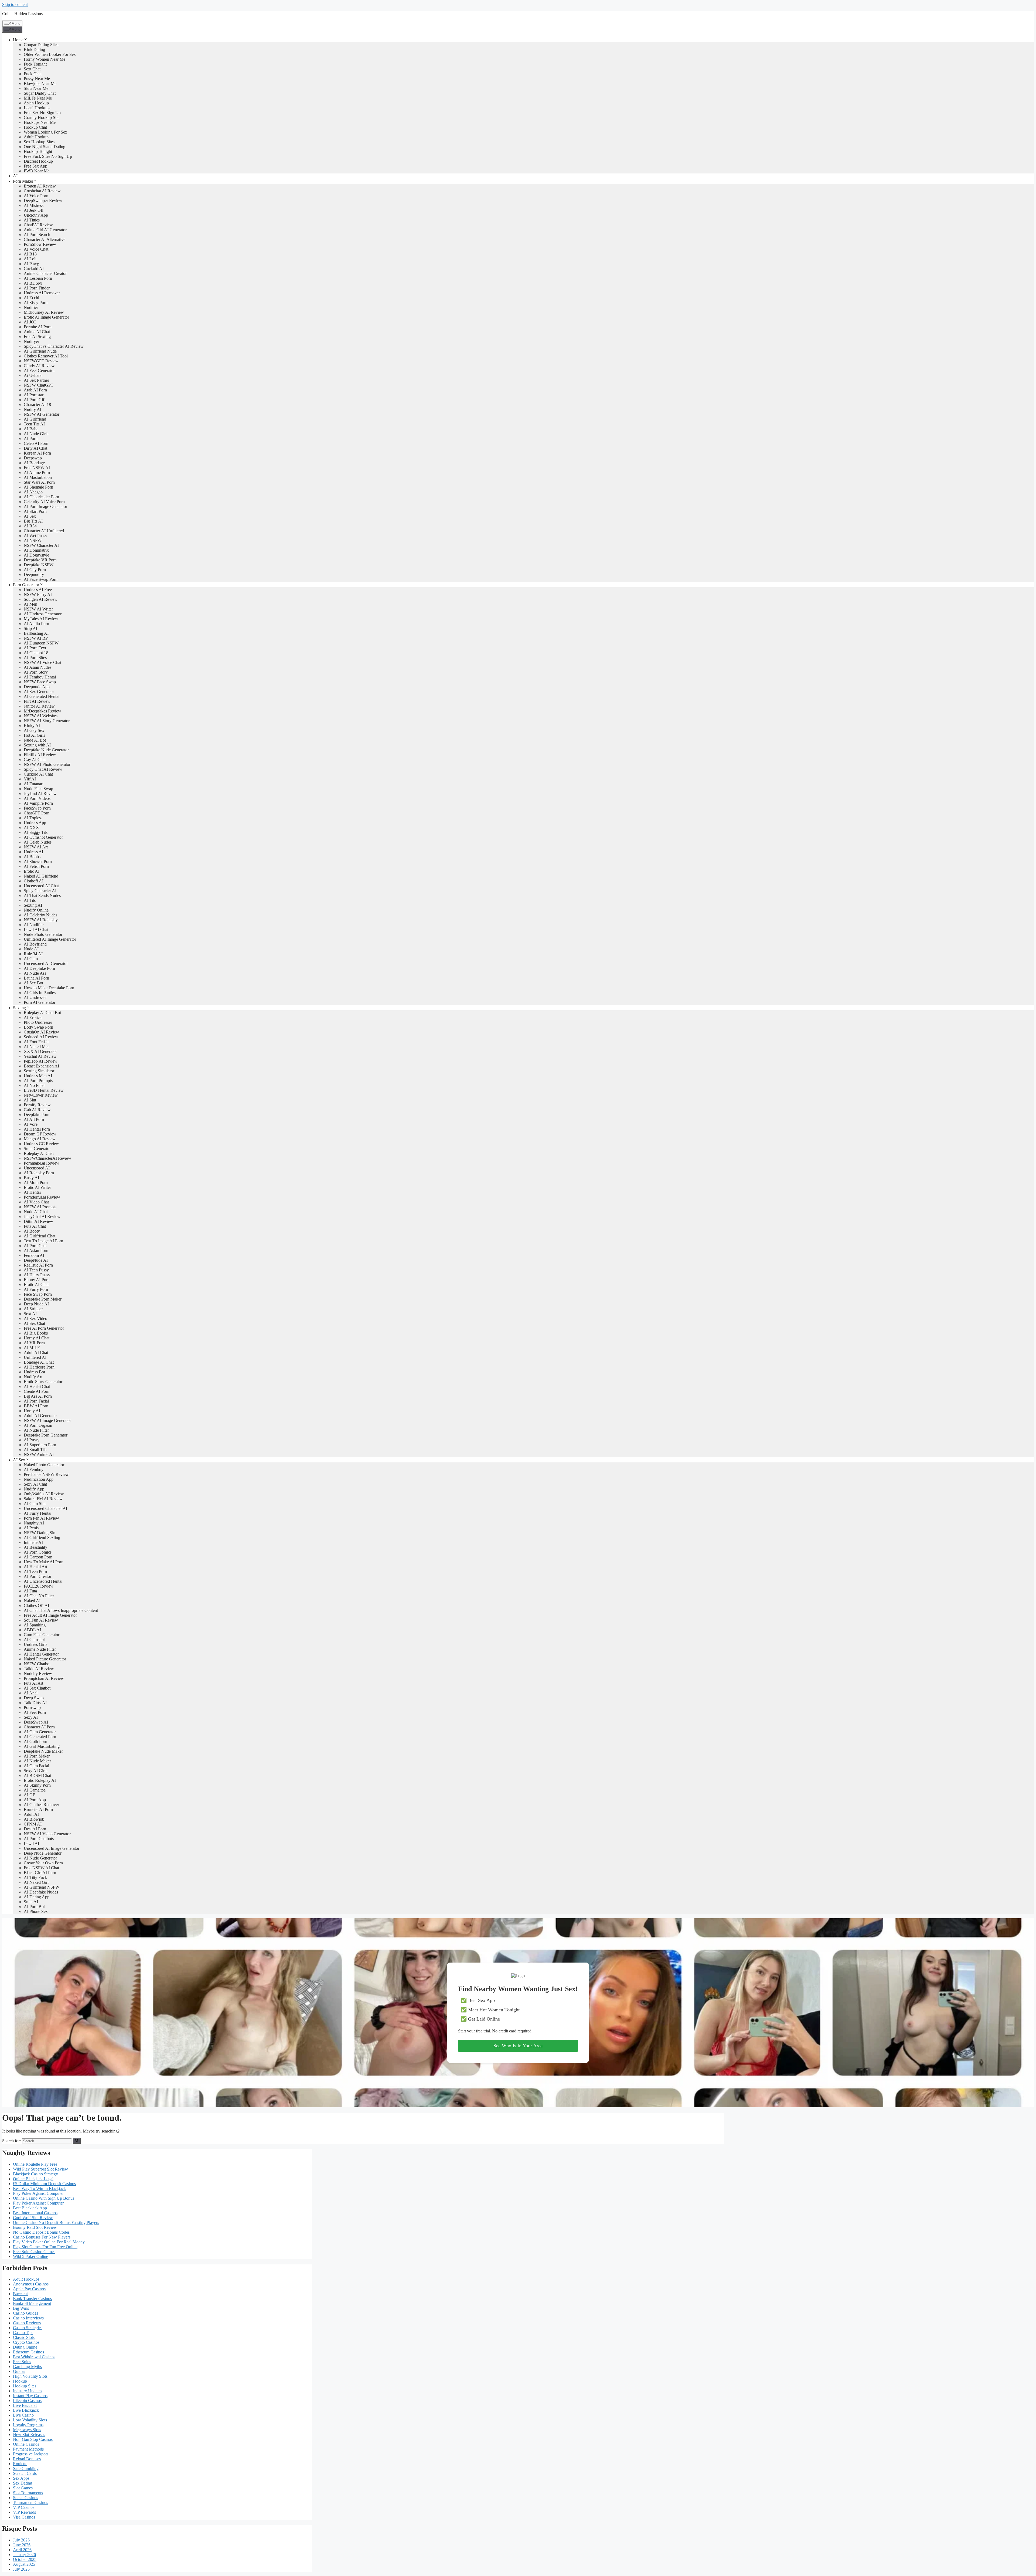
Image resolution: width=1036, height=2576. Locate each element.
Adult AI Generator (40, 1416)
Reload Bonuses (27, 2459)
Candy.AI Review (39, 366)
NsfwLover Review (41, 1095)
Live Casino (23, 2415)
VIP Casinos (24, 2507)
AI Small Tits (35, 1450)
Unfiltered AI (35, 1357)
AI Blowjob (34, 1819)
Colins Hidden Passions (22, 14)
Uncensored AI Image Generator (52, 1848)
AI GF (29, 1795)
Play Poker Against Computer (38, 2193)
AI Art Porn (34, 1119)
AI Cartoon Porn (38, 1557)
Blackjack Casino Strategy (35, 2174)
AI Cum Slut (35, 1504)
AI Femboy (34, 1470)
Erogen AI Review (40, 186)
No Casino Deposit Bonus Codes (41, 2232)
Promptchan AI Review (44, 1678)
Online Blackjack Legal (33, 2179)
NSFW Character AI (41, 545)
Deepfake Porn (37, 1115)
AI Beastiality (35, 1547)
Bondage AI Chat (39, 1362)
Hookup (20, 2381)
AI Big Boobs (36, 1333)
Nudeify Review (38, 1673)
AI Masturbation (38, 477)
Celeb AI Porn (36, 443)
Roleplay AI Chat (39, 1153)
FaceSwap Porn (37, 808)
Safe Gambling (26, 2468)
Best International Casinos (35, 2213)
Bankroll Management (32, 2303)
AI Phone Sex (36, 1911)
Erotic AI (32, 871)
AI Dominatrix (36, 550)
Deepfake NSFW (39, 565)
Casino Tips (23, 2333)
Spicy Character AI (40, 891)
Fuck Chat (33, 74)
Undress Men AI (38, 1076)
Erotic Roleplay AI (40, 1780)
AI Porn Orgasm (38, 1425)
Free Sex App (35, 166)
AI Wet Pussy (35, 536)
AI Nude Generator (40, 1858)
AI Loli (30, 259)
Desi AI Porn (35, 1829)
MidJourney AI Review (44, 312)
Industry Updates (28, 2391)
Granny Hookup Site (42, 117)
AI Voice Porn (36, 196)
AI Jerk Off (34, 210)
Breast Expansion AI (41, 1066)
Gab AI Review (37, 1110)
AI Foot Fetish (36, 1042)
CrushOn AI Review (41, 1032)
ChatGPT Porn (37, 813)
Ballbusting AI (36, 633)
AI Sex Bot (33, 983)
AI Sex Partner (36, 380)
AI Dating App (37, 1897)
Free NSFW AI (37, 468)
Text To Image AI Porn (43, 1241)
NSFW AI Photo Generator (47, 764)
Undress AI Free (38, 590)
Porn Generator (26, 585)
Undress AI (33, 852)
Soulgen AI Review (41, 599)
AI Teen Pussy (36, 1270)
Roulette (20, 2464)
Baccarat (20, 2294)
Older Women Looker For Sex (50, 54)
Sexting (19, 1008)
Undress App (35, 823)
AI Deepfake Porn (39, 968)
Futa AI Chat (35, 1226)
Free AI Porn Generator (44, 1328)
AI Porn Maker (37, 1756)
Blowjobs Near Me (40, 83)
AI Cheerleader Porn (41, 497)
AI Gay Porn (35, 570)
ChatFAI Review (38, 225)
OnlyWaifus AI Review (44, 1494)
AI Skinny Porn (37, 1785)
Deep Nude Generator (43, 1853)
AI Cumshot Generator (43, 837)
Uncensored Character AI (45, 1508)
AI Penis (31, 1528)
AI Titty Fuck (35, 1877)
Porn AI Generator (40, 1002)
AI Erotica (33, 1017)
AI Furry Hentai (38, 1513)
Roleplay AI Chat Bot (42, 1013)
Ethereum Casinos (28, 2352)
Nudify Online (36, 910)
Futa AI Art (33, 1683)
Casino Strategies (28, 2328)
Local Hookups (37, 108)
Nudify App (34, 1489)
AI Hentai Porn (37, 1129)
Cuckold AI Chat (38, 774)
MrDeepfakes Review (42, 711)
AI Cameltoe (35, 1790)
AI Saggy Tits (36, 832)
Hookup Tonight (38, 151)
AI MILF (32, 1348)
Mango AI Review (40, 1139)
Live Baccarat (25, 2405)
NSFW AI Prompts (40, 1207)
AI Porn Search (37, 235)
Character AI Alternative (45, 239)
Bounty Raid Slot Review (35, 2227)
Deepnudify (34, 574)
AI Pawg (31, 264)
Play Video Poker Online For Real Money (49, 2242)
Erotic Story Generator (43, 1382)
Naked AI (32, 1601)
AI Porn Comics (38, 1552)
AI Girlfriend (35, 419)
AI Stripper (33, 1309)
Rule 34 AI (33, 954)
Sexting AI (33, 905)
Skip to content (15, 4)
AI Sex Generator (39, 692)
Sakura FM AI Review (43, 1499)
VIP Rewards (24, 2512)
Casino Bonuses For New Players (42, 2237)
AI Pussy (32, 1440)
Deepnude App (37, 687)
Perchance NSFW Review (46, 1474)
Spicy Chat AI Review (43, 769)
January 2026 (24, 2555)
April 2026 (22, 2550)
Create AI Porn (37, 1391)
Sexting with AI (37, 745)
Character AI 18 (37, 405)
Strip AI (30, 628)
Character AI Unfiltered (44, 531)
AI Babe (31, 429)
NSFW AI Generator (42, 414)
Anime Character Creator (45, 273)
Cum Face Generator (42, 1635)
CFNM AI (33, 1824)
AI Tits (30, 900)
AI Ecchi (31, 298)
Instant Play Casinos (30, 2396)
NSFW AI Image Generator (47, 1420)
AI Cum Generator (40, 1732)
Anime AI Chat (37, 332)
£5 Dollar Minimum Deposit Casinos (44, 2184)
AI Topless (33, 818)
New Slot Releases (29, 2435)
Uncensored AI (37, 1168)
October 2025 (25, 2559)
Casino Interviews (28, 2318)
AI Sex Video (35, 1318)
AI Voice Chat (36, 249)
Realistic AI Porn (38, 1265)
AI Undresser (35, 997)
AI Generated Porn (40, 1737)
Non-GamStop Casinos (33, 2439)
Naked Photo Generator (44, 1465)
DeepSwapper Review (43, 201)
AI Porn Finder (37, 288)
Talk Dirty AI (35, 1703)
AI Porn (31, 439)
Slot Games (23, 2488)
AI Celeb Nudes (38, 842)
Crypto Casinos (26, 2342)
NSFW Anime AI (39, 1454)
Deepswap (33, 458)
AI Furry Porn (36, 1289)
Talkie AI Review (39, 1669)
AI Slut (30, 1100)
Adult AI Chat (36, 1352)
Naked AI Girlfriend (41, 876)
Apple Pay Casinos (29, 2289)
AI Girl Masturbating (42, 1746)
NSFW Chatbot (37, 1664)
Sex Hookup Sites (39, 142)
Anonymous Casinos (31, 2284)
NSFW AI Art (36, 847)
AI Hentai (32, 1192)
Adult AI (31, 1814)
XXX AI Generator (40, 1051)
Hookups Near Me (40, 122)
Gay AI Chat (35, 760)
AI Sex (30, 516)
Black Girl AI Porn (40, 1873)
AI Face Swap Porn (41, 579)
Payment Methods (28, 2449)
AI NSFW (33, 540)
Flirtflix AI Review (40, 755)
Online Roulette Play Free (35, 2164)
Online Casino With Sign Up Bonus (44, 2198)
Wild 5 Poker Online (30, 2256)
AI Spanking (35, 1625)
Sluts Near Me (36, 88)
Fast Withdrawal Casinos (34, 2357)
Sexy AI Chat (35, 1484)
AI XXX (31, 828)
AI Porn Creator (38, 1576)
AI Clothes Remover (41, 1805)
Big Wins (21, 2308)
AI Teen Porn (35, 1572)
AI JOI (30, 322)
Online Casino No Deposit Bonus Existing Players (56, 2222)
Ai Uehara (33, 375)
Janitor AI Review (39, 706)
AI (15, 176)
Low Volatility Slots (30, 2420)
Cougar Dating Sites (41, 45)
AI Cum (31, 959)
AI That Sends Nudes (42, 895)
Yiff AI (30, 779)
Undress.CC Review (41, 1144)
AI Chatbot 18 (36, 653)
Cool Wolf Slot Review (33, 2218)
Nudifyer (31, 341)
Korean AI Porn (37, 453)
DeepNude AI (36, 1260)
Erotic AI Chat (36, 1284)
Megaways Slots (27, 2430)
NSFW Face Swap (40, 682)
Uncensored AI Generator (46, 963)
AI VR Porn (34, 1343)
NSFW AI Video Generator (47, 1834)
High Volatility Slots (30, 2376)
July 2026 (21, 2540)
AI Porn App (35, 1800)
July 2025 (21, 2569)
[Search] (77, 2141)
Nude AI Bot (35, 740)
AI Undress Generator (43, 614)
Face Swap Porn (38, 1294)
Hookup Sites (25, 2386)
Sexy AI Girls (35, 1771)
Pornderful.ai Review (42, 1197)
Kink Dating (34, 50)
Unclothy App (36, 215)
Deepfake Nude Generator (46, 750)
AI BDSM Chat (37, 1775)
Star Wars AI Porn (39, 482)
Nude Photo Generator (43, 934)
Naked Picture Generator (45, 1659)
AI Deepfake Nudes (41, 1892)
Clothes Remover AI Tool (46, 356)
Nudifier (31, 307)
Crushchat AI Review (42, 191)
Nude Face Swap (38, 789)
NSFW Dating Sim (40, 1533)
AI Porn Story (36, 672)
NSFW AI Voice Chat (42, 662)
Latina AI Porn (36, 978)
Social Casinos (25, 2498)
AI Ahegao (33, 492)
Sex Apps (21, 2478)
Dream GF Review (40, 1134)
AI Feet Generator (39, 371)
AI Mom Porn (36, 1183)
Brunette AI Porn (38, 1809)
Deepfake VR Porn (40, 560)
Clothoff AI (34, 881)
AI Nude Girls (36, 434)
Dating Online (25, 2347)
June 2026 (22, 2545)
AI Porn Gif (34, 400)
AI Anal (31, 1693)
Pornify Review (37, 1105)
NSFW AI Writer (38, 609)
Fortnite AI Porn (38, 327)
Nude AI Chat (36, 1212)
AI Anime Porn (37, 472)
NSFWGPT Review (41, 361)
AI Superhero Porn (40, 1445)
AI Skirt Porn (35, 511)
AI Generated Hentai (42, 696)
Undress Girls (35, 1644)
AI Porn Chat (35, 1246)
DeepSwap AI (36, 1722)
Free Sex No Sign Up (42, 113)
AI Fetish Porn (36, 866)
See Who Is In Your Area (518, 2046)
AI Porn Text (35, 648)
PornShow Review (40, 244)
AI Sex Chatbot (37, 1688)
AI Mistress (34, 205)
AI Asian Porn (36, 1251)
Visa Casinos (24, 2517)
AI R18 (30, 254)
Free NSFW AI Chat (41, 1868)
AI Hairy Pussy (37, 1275)
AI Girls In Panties (40, 993)
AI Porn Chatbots (39, 1839)
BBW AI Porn (36, 1406)
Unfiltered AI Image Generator (50, 939)
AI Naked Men (37, 1047)
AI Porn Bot (34, 1907)
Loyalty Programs (28, 2425)
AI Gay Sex (34, 730)
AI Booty (32, 1231)
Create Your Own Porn (43, 1863)
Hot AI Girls (34, 735)
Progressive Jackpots (31, 2454)
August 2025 (24, 2564)
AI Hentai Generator (41, 1654)
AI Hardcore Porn (39, 1367)
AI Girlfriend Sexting (42, 1538)
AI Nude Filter (36, 1430)
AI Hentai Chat (37, 1386)
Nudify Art (33, 1377)
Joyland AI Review (40, 794)
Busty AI (31, 1178)
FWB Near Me (37, 171)
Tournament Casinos (30, 2502)
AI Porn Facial (36, 1401)
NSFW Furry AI (38, 594)
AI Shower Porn (38, 861)
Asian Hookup (36, 103)
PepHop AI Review (41, 1061)
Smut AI (31, 1902)
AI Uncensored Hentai (43, 1581)
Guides (19, 2371)
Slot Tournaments (28, 2493)
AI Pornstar (34, 395)
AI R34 (30, 526)
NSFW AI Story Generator (47, 721)
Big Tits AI (33, 521)
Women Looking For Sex (45, 132)
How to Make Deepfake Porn (49, 988)
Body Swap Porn (38, 1027)
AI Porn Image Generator (45, 506)
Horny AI (32, 1411)
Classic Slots (24, 2337)
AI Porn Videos (37, 798)
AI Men (30, 604)
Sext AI (30, 1314)
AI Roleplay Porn (39, 1173)
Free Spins (22, 2362)
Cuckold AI (34, 269)
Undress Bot (34, 1372)
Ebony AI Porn (37, 1280)
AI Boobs (32, 857)
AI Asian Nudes (38, 667)
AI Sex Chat (34, 1323)
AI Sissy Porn (36, 303)
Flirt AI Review (37, 701)
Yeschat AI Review (40, 1056)
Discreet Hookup (38, 161)
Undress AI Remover (42, 293)
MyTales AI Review (41, 619)
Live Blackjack (26, 2410)
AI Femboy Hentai (40, 677)
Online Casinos (26, 2444)
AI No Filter (34, 1085)
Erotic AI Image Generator (46, 317)
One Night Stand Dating (45, 147)
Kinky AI (32, 726)
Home (18, 40)
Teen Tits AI (34, 424)
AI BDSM (33, 283)
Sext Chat (32, 69)
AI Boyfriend (35, 944)
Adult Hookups (26, 2279)
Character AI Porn (39, 1727)
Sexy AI (31, 1717)
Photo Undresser (38, 1022)
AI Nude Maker (37, 1761)
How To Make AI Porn (44, 1562)
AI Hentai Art (35, 1567)
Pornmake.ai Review (42, 1163)
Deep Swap (34, 1698)
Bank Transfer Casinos (32, 2299)
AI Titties (32, 220)
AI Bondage (34, 463)
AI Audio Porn (36, 624)
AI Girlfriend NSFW (42, 1887)
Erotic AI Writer (37, 1187)
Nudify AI (33, 409)
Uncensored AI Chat (41, 886)
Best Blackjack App (30, 2208)
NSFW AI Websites (41, 716)
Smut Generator (37, 1149)
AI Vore (31, 1124)
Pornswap (32, 1707)
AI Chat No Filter (39, 1596)
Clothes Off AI (36, 1606)
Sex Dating (23, 2483)
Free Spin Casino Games (34, 2252)
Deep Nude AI (36, 1304)
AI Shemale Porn (38, 487)
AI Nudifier (34, 925)
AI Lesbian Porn (38, 278)
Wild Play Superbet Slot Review (40, 2169)
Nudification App (39, 1479)
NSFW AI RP (36, 638)
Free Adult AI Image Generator (50, 1615)
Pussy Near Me (37, 79)
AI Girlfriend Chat (40, 1236)
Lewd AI (31, 1843)
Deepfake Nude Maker (43, 1751)
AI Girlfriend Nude (40, 351)
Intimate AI (33, 1542)
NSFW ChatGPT (39, 385)
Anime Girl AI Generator (45, 230)
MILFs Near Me (38, 98)
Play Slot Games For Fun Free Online (45, 2247)
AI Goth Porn (35, 1741)
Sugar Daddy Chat (40, 93)
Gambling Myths (27, 2367)
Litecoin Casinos (27, 2401)
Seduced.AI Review (41, 1037)
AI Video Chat (36, 1202)
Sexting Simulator (39, 1071)
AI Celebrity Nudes (40, 915)
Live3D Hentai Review (44, 1090)
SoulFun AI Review (41, 1620)
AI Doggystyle (36, 555)
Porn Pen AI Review (41, 1518)
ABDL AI (32, 1630)
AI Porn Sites (35, 658)
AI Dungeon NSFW (41, 643)
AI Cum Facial (36, 1766)
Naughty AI (34, 1523)
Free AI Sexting (37, 337)
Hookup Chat (35, 127)
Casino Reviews (27, 2323)
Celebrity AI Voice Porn (44, 502)
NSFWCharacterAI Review (47, 1158)
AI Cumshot (34, 1640)
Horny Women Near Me (45, 59)
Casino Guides (25, 2313)
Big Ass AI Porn (38, 1396)
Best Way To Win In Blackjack (39, 2188)
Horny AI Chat (37, 1338)
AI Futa (30, 1591)
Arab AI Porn (35, 390)
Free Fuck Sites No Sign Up (48, 156)
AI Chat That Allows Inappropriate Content (61, 1610)
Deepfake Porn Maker (43, 1299)
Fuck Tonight (35, 64)
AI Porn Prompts (38, 1081)
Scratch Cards (25, 2473)
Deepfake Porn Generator (46, 1435)
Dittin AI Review (38, 1221)
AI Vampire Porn (38, 803)
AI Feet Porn (35, 1712)
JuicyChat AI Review (42, 1217)
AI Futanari (34, 784)
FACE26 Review (39, 1586)
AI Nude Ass (35, 973)
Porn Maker (23, 181)
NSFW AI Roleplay (41, 920)
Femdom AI (34, 1255)
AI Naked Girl (36, 1882)
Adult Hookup (36, 137)
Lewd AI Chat (36, 929)
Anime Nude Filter (40, 1649)
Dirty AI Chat (35, 448)
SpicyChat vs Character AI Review (54, 346)
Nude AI (31, 949)
